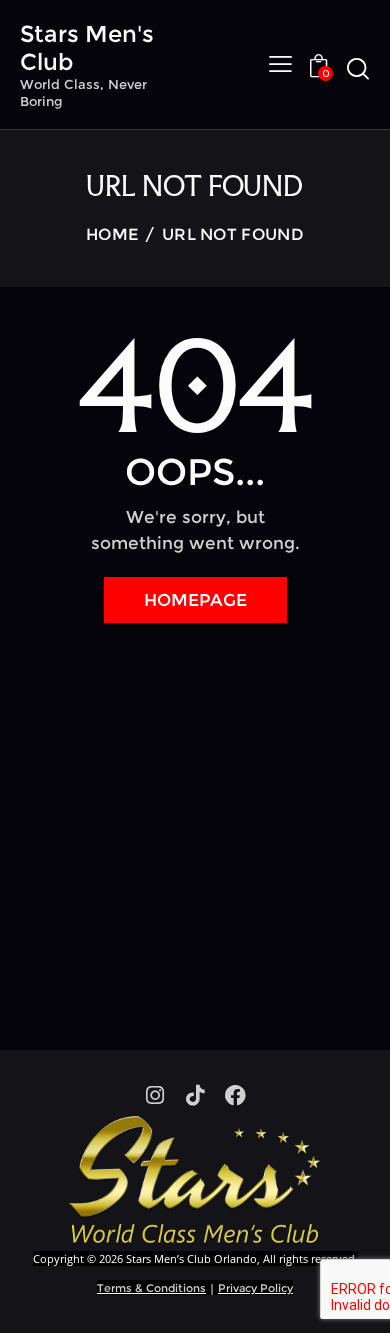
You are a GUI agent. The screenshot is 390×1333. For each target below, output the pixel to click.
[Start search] (357, 68)
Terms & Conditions (151, 1288)
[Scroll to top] (357, 1300)
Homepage (195, 600)
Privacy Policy (255, 1288)
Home (112, 234)
